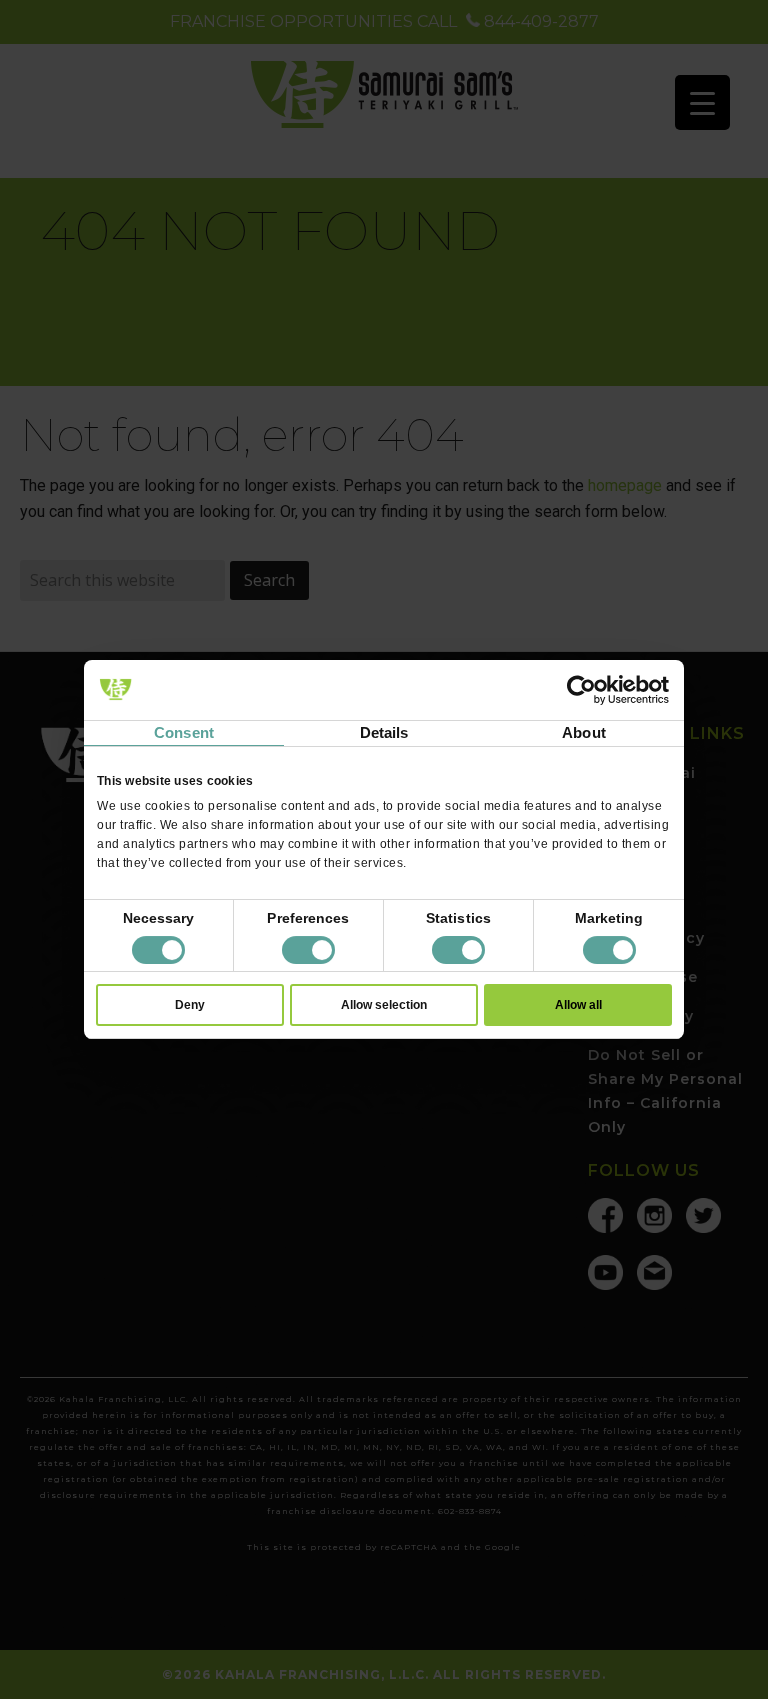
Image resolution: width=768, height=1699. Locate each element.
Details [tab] (384, 732)
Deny (190, 1005)
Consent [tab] (184, 732)
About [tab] (584, 732)
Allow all (578, 1005)
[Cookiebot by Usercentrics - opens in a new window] (581, 690)
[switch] (308, 950)
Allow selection (384, 1005)
